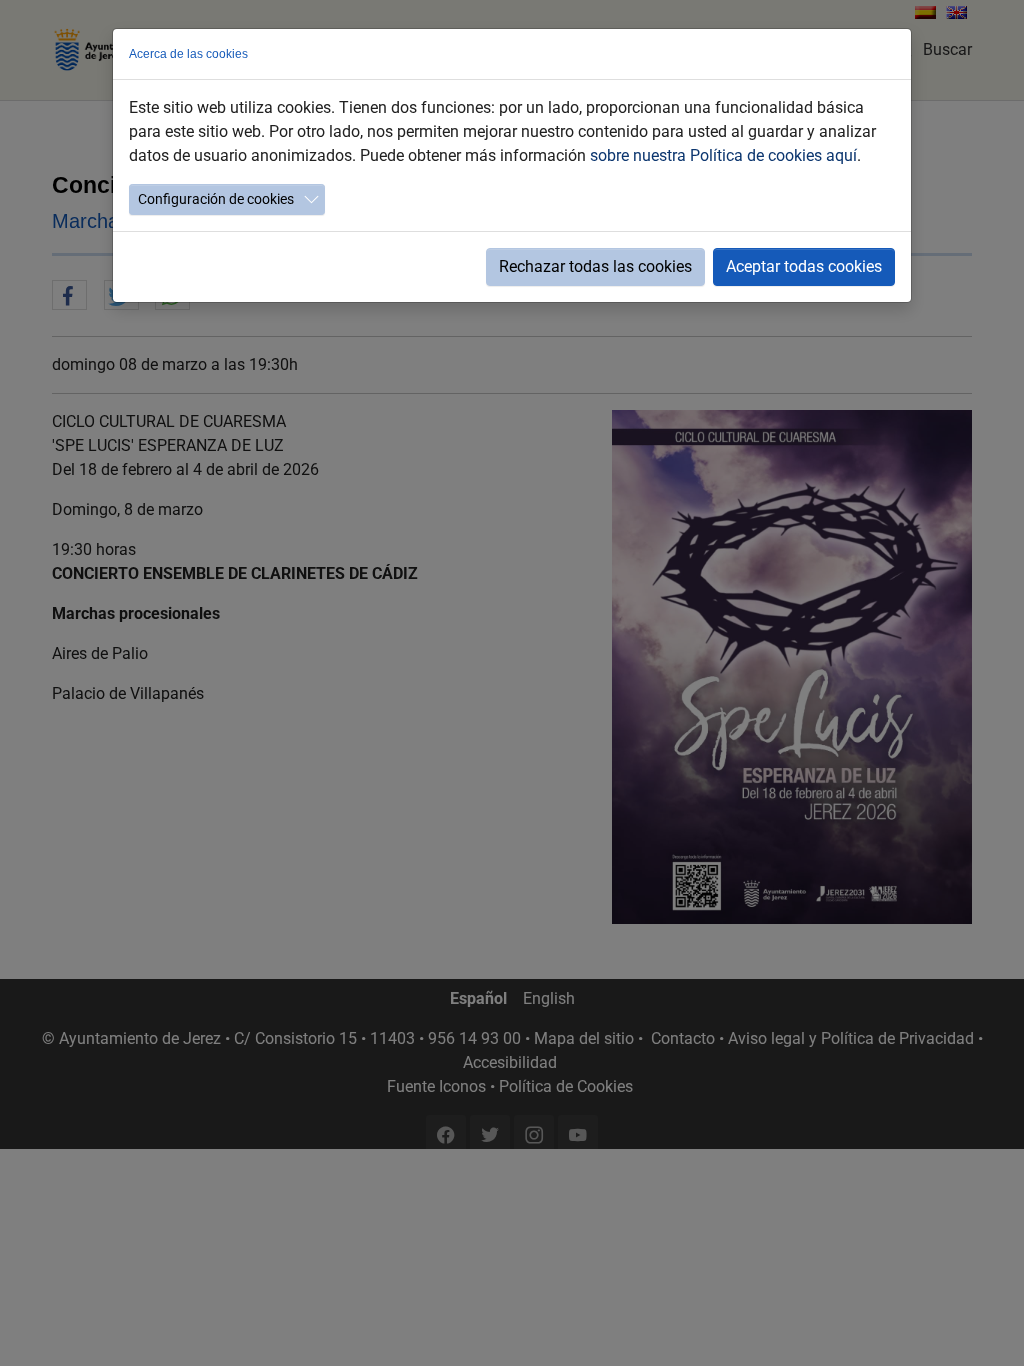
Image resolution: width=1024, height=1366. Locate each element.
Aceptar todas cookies (804, 266)
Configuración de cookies (216, 199)
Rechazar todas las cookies (595, 266)
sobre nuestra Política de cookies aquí (723, 155)
